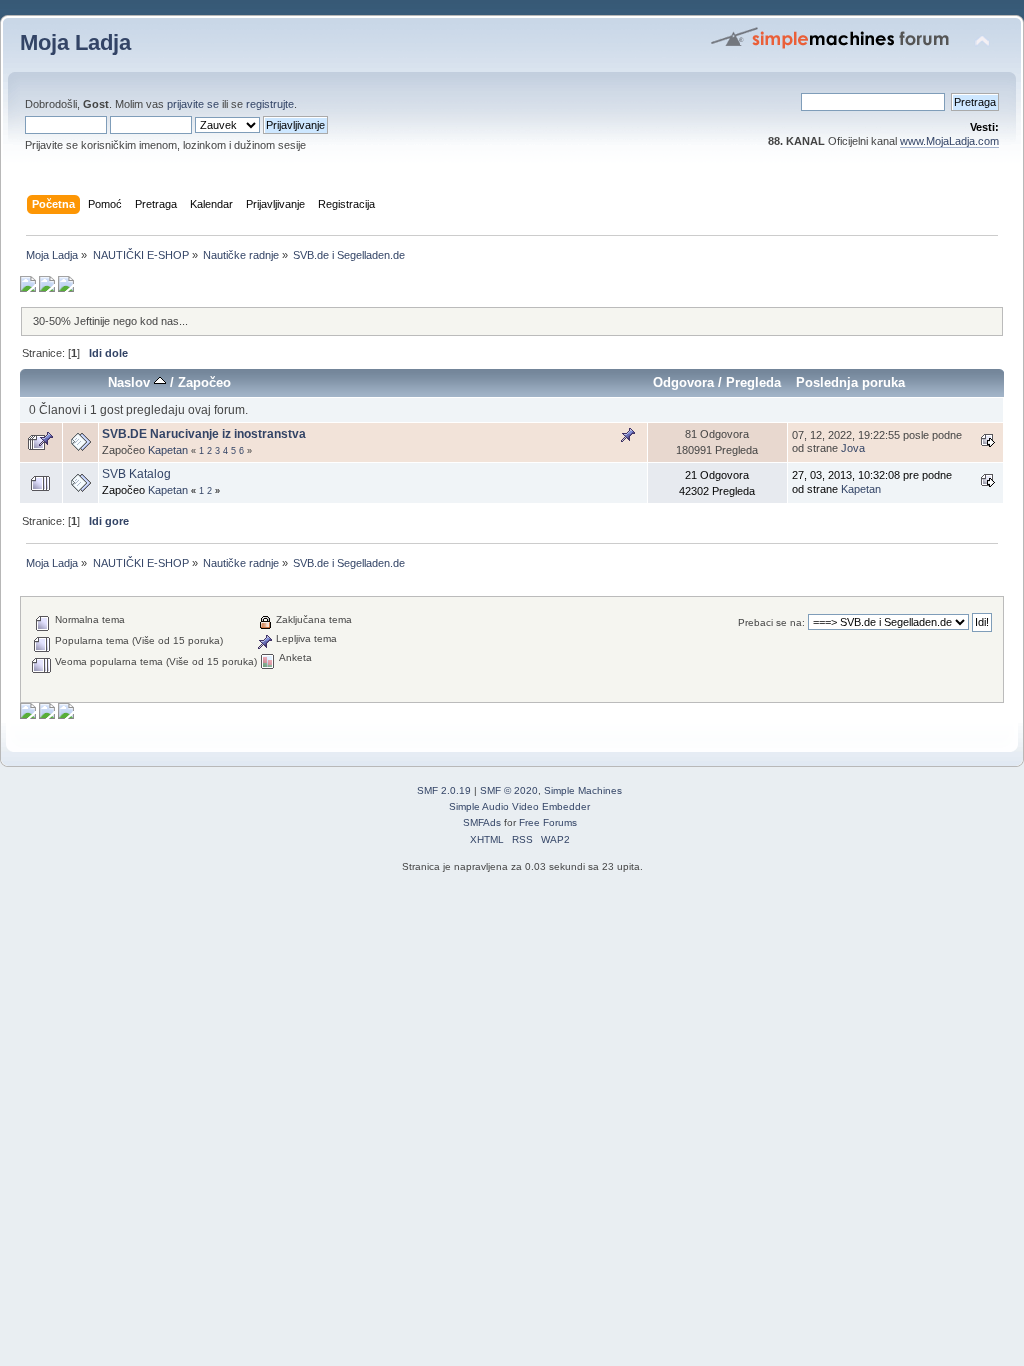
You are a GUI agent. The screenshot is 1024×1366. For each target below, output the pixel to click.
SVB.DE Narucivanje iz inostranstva (204, 434)
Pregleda (753, 382)
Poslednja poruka (850, 382)
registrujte (270, 104)
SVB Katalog (136, 474)
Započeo (204, 382)
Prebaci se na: (771, 622)
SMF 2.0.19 (444, 790)
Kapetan (168, 450)
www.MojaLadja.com (949, 141)
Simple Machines (583, 790)
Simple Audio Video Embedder (519, 806)
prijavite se (193, 104)
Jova (853, 448)
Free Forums (548, 822)
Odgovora (683, 382)
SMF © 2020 (509, 790)
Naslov (131, 382)
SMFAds (482, 822)
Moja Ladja (75, 42)
